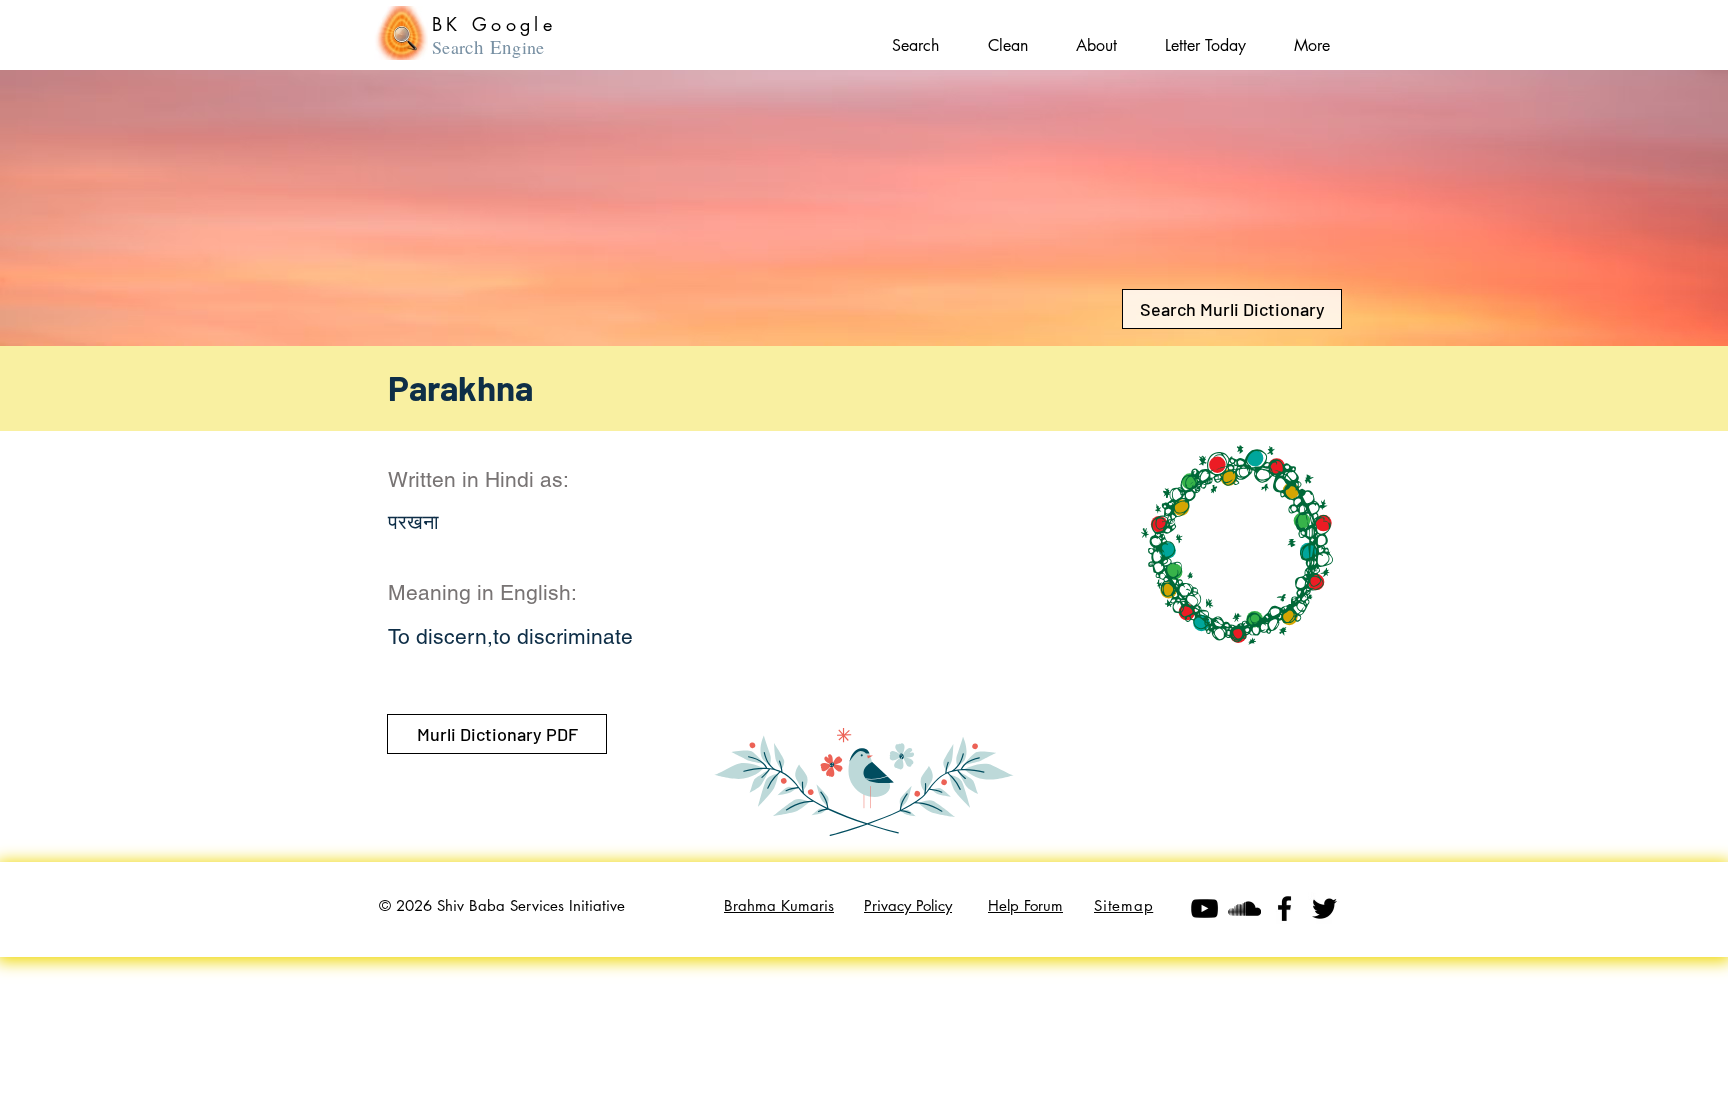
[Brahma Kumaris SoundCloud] (1244, 908)
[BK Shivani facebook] (1284, 908)
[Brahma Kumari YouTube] (1204, 908)
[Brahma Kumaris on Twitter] (1324, 908)
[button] (1312, 36)
